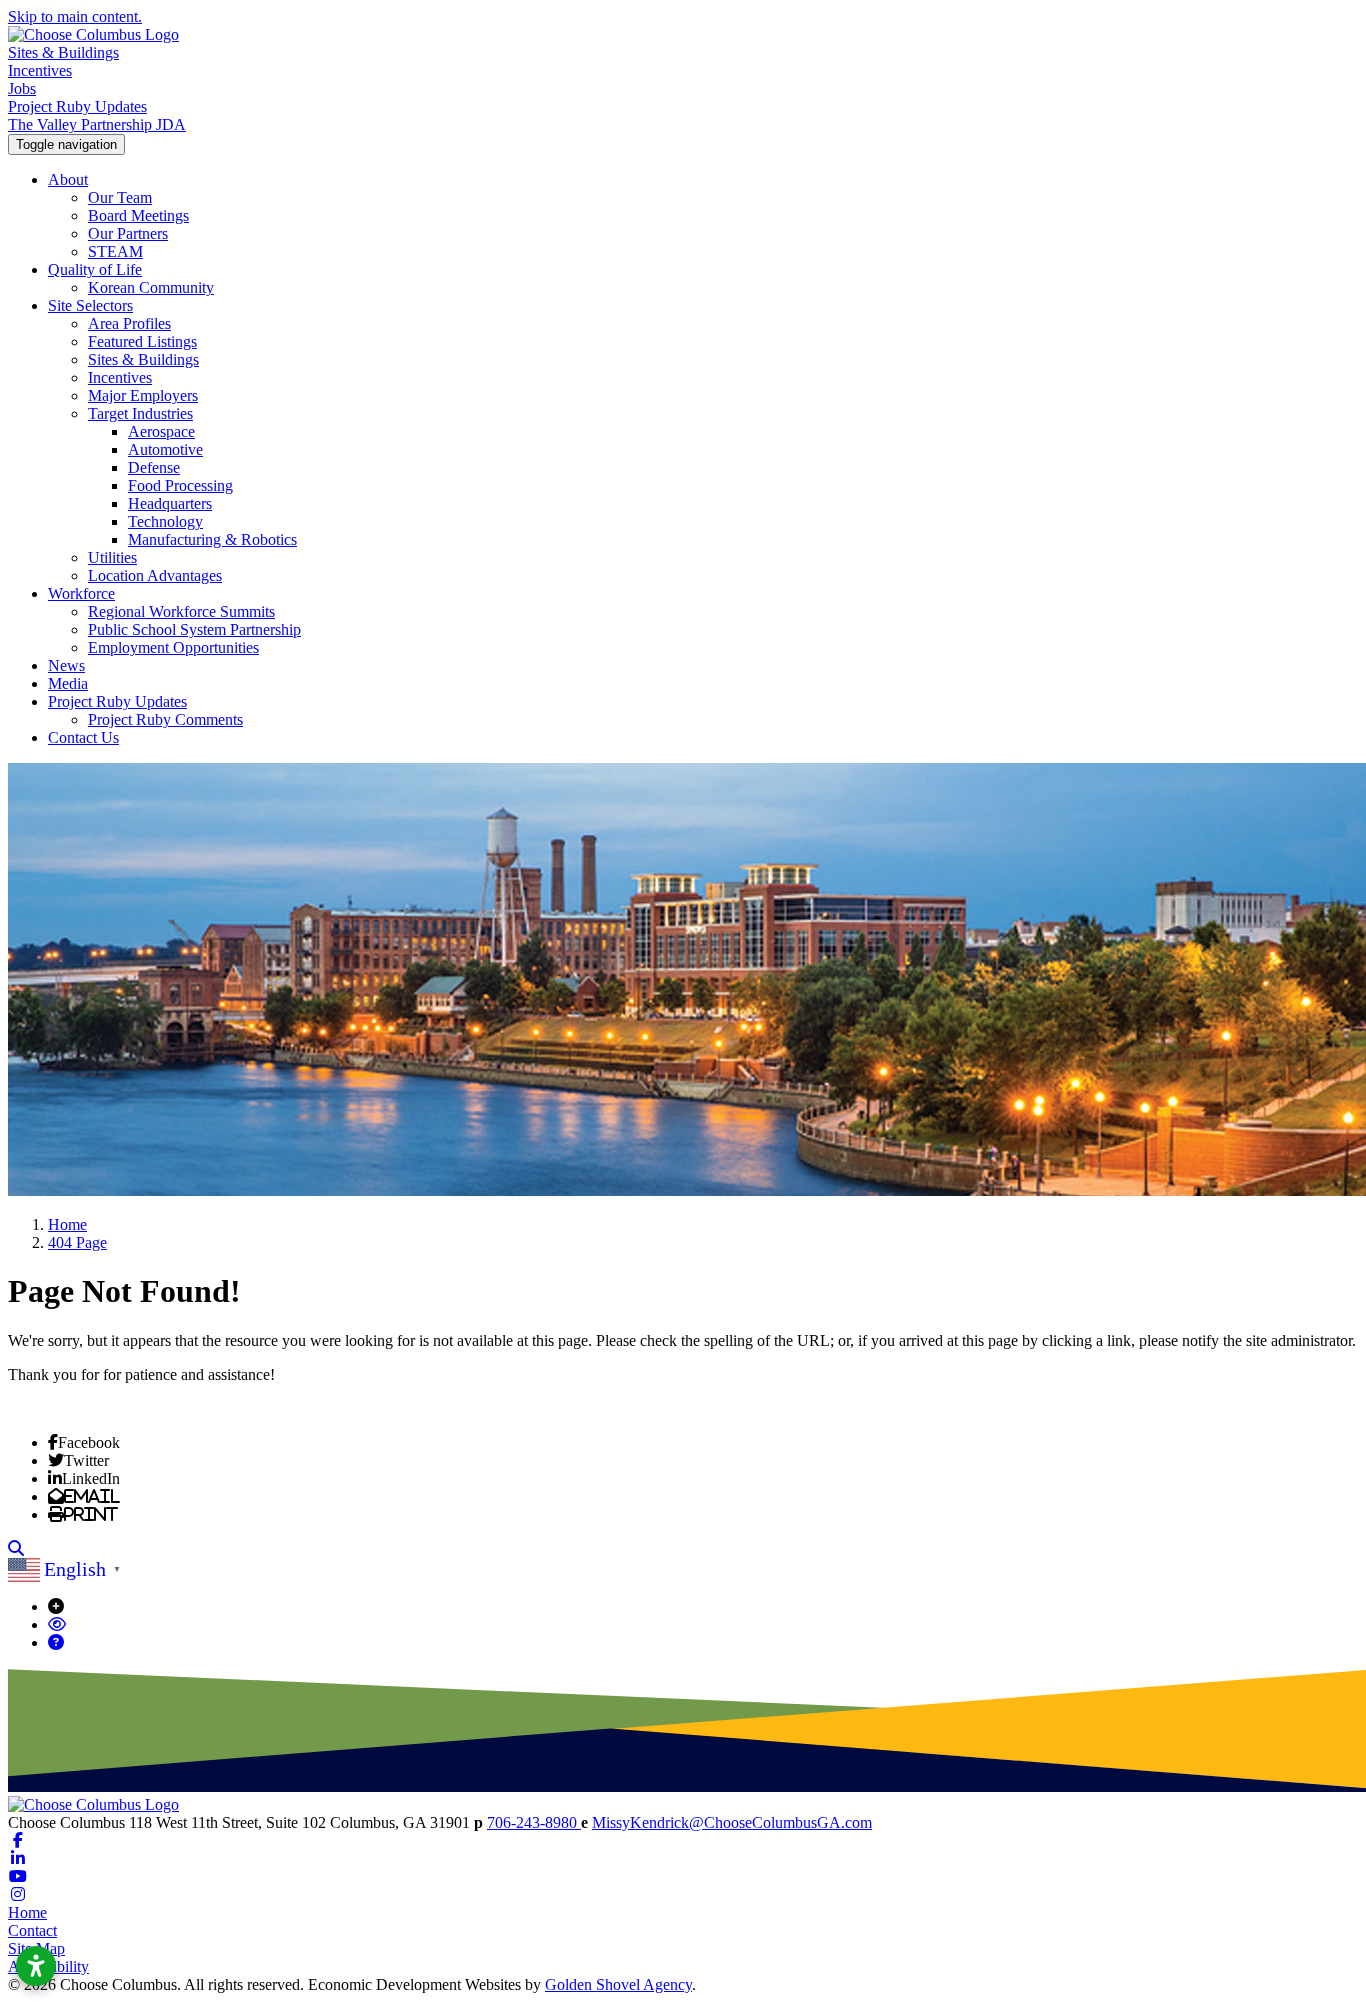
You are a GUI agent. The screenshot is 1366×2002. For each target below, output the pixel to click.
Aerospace (161, 431)
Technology (165, 521)
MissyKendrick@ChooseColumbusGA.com (732, 1822)
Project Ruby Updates (77, 106)
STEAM (115, 251)
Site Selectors (90, 305)
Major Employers (143, 395)
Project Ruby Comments (165, 719)
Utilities (112, 557)
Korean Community (151, 287)
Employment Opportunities (173, 647)
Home (27, 1912)
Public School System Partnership (194, 629)
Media (68, 683)
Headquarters (170, 503)
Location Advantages (155, 575)
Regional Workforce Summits (181, 611)
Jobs (22, 88)
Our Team (120, 197)
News (66, 665)
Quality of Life (95, 269)
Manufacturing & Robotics (212, 539)
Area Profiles (129, 323)
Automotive (165, 449)
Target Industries (140, 413)
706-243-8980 (534, 1822)
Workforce (81, 593)
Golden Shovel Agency (618, 1984)
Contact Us (83, 737)
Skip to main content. (75, 16)
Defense (154, 467)
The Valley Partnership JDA (97, 124)
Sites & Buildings (63, 52)
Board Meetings (138, 215)
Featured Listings (142, 341)
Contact (32, 1930)
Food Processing (180, 485)
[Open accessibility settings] (36, 1966)
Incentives (40, 70)
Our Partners (128, 233)
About (68, 179)
